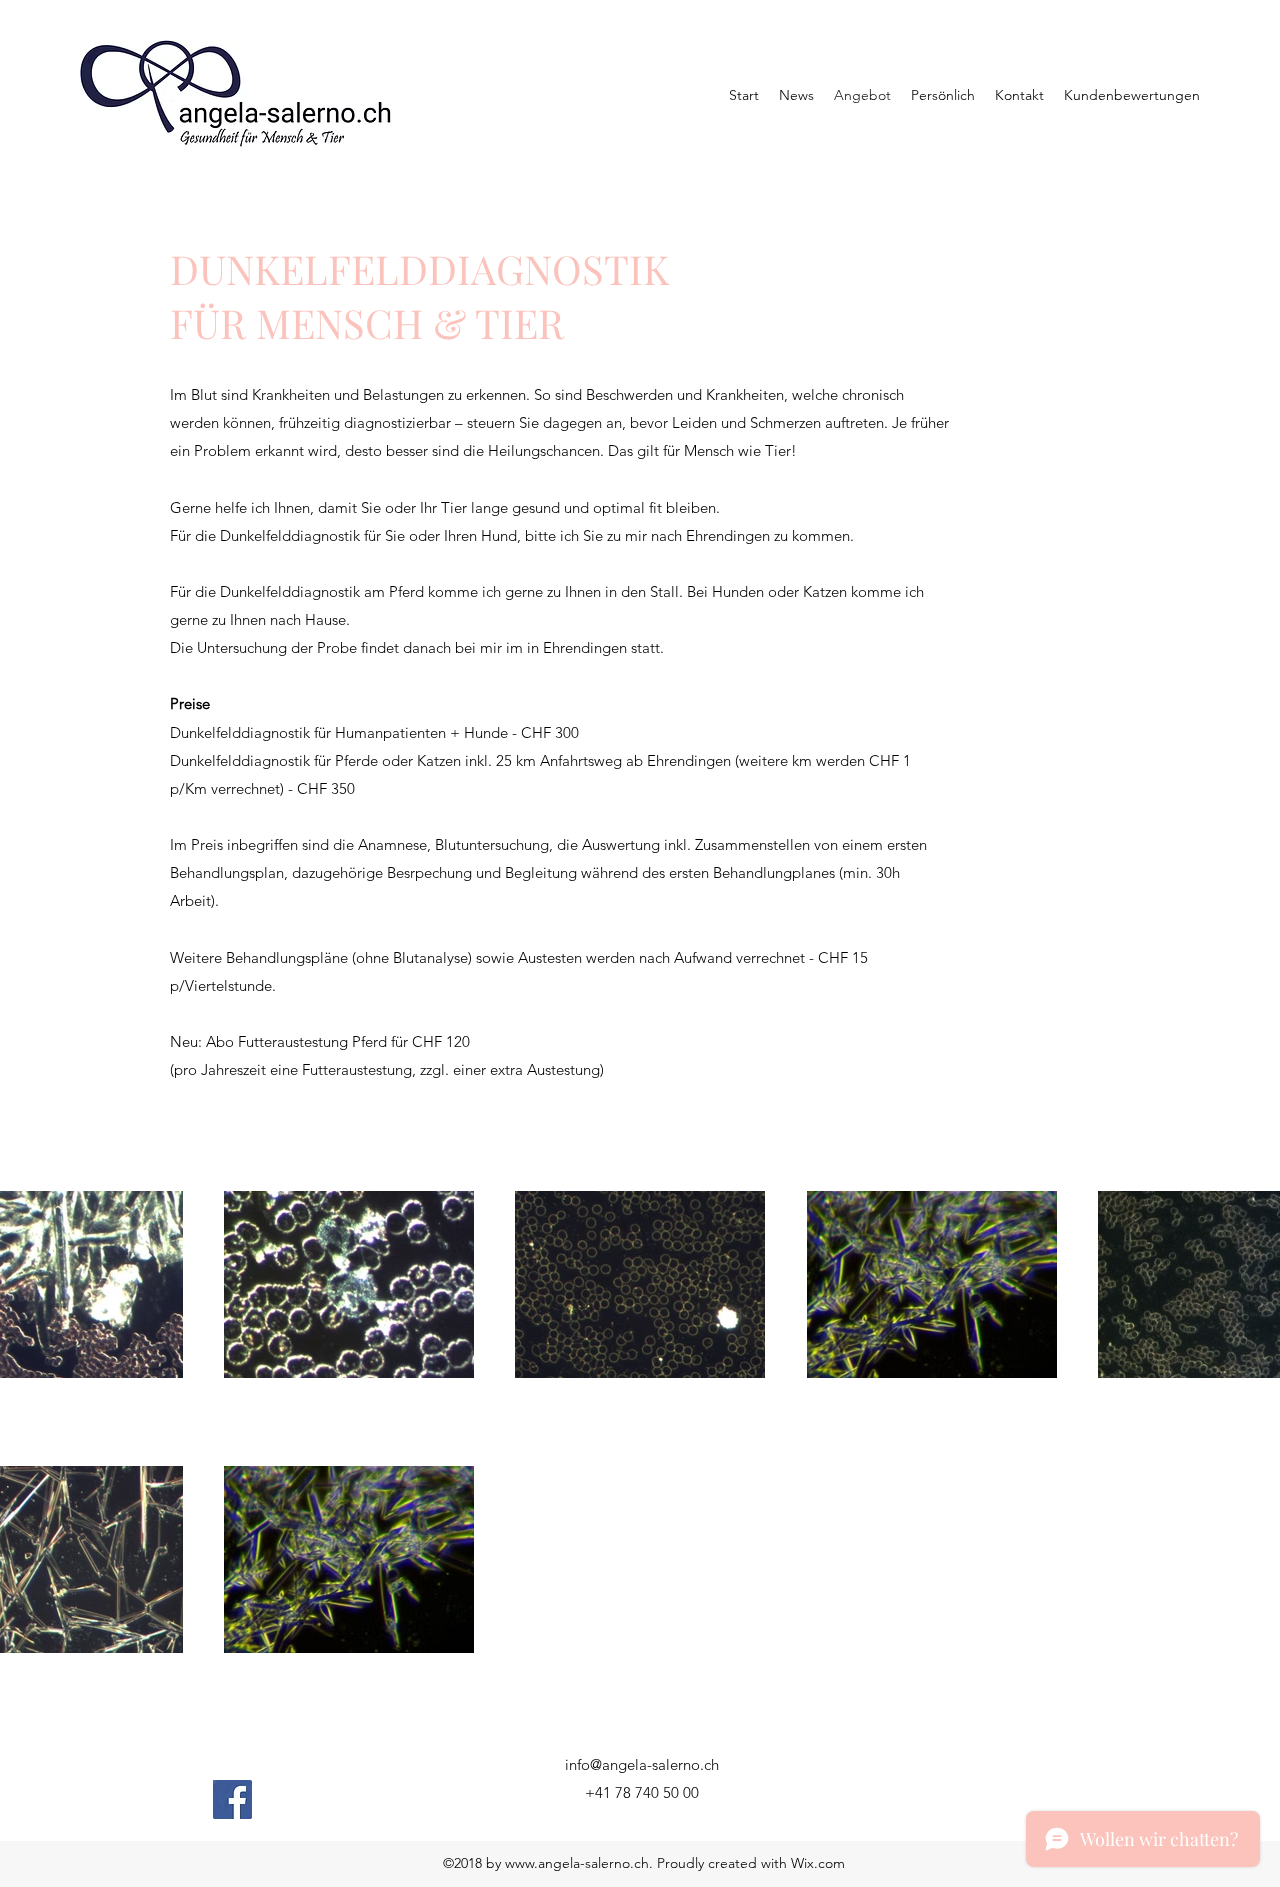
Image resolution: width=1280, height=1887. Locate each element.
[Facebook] (232, 1799)
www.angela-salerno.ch (577, 1863)
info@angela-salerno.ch (642, 1764)
